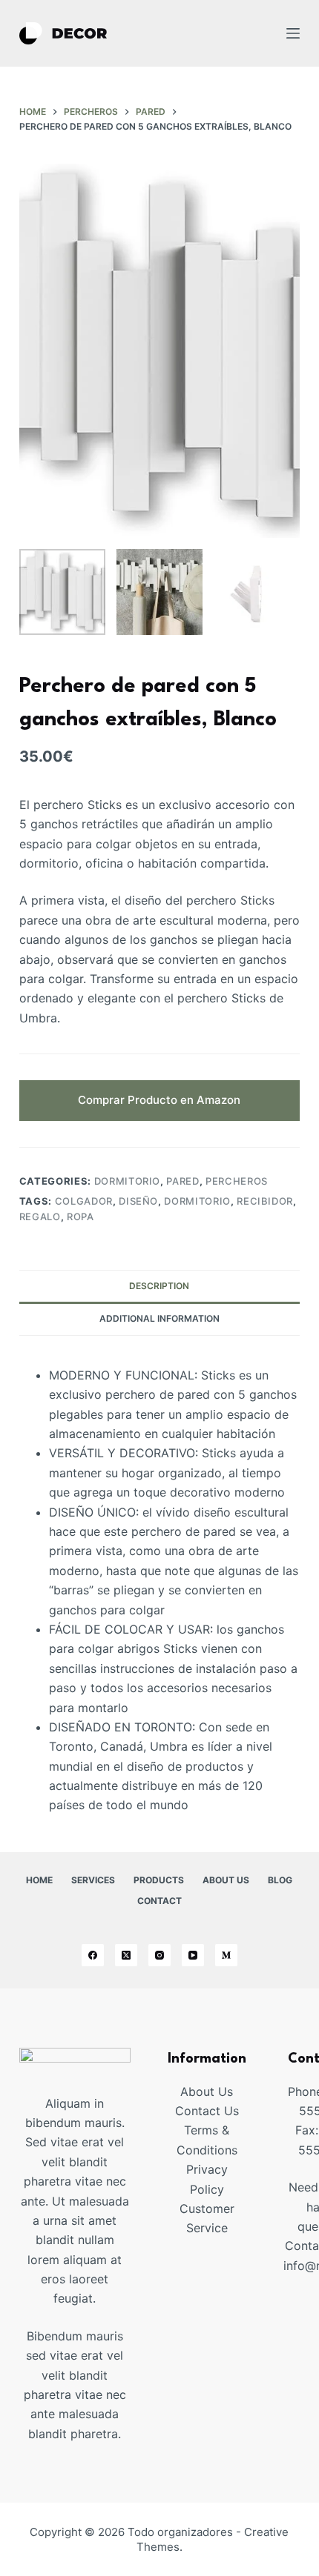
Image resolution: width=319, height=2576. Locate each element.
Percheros (237, 1181)
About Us (207, 2091)
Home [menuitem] (39, 1880)
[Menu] (293, 33)
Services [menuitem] (93, 1880)
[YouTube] (193, 1955)
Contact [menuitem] (159, 1901)
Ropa (80, 1217)
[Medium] (226, 1955)
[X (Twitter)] (126, 1955)
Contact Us (207, 2111)
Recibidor (265, 1201)
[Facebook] (93, 1955)
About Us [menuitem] (226, 1880)
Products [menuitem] (159, 1880)
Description (159, 1286)
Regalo (40, 1217)
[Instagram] (159, 1955)
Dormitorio (128, 1181)
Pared (182, 1181)
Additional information (159, 1318)
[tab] (159, 1286)
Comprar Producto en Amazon (159, 1100)
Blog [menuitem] (280, 1880)
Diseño (138, 1201)
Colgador (84, 1201)
